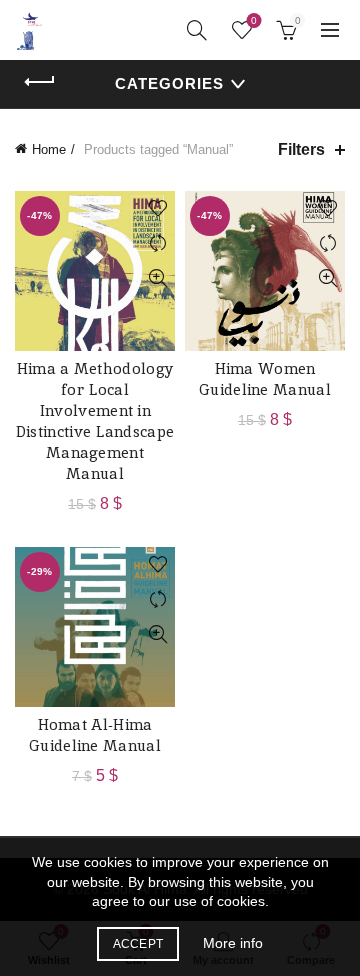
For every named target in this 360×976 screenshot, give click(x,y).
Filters (301, 149)
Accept (138, 944)
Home (49, 149)
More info (233, 943)
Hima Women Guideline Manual (265, 379)
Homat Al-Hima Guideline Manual (95, 735)
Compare (157, 243)
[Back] (40, 82)
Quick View (157, 278)
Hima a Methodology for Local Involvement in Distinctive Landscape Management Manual (95, 421)
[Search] (197, 30)
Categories (169, 83)
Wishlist (254, 20)
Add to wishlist (157, 208)
